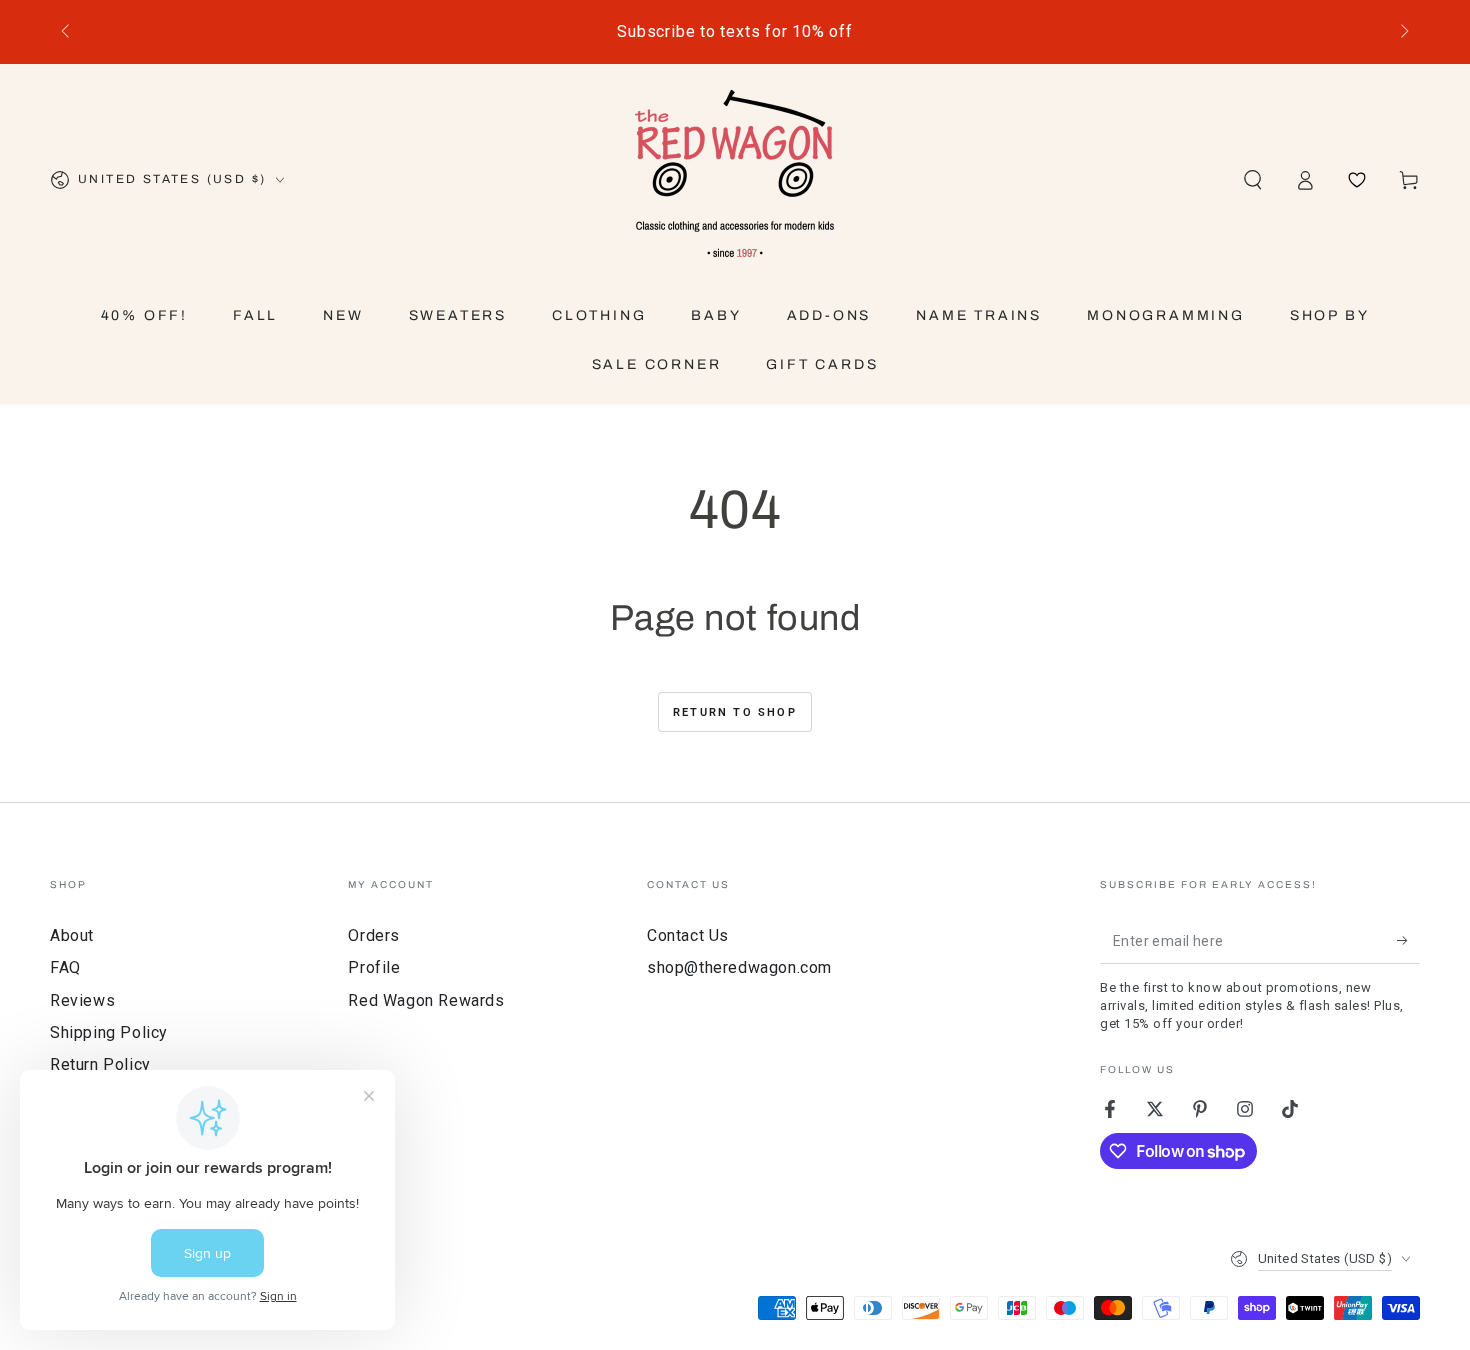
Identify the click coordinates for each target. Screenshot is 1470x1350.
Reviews (82, 1000)
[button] (1253, 180)
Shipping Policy (109, 1032)
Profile (374, 967)
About (72, 935)
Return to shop (735, 712)
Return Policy (100, 1064)
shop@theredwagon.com (739, 967)
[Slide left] (67, 32)
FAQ (65, 967)
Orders (374, 935)
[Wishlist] (1357, 180)
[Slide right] (1403, 32)
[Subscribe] (1408, 941)
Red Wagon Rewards (426, 1000)
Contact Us (688, 935)
